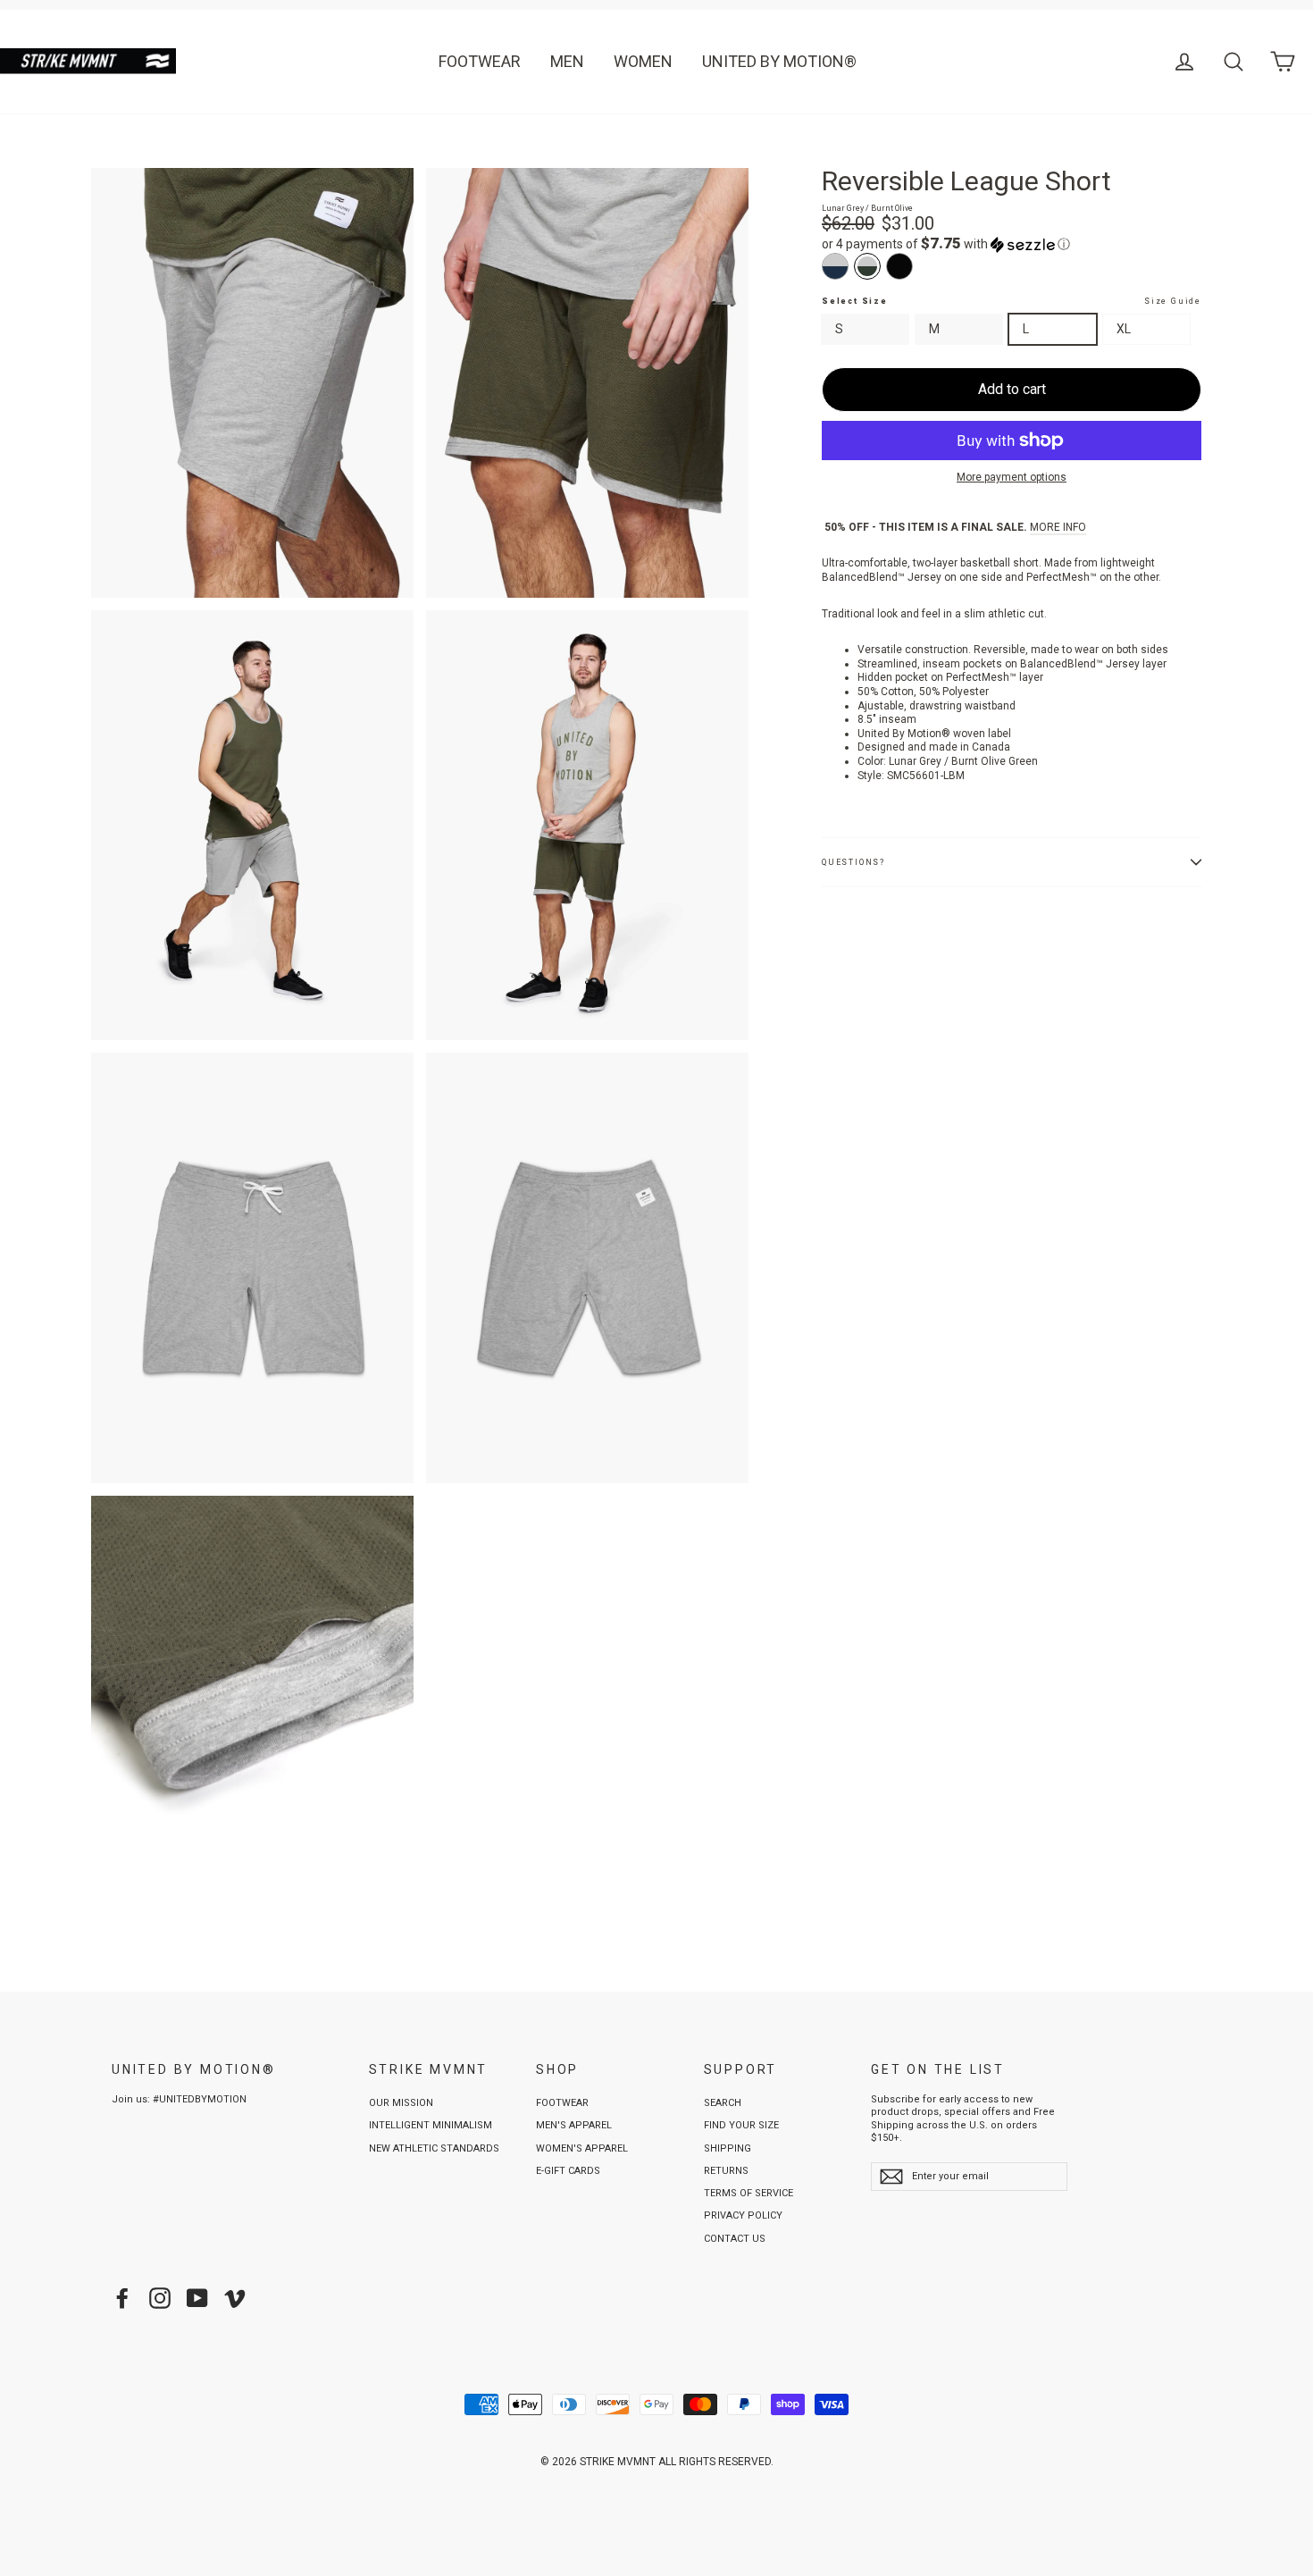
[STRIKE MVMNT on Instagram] (160, 2298)
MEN (567, 61)
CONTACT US (735, 2239)
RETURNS (726, 2171)
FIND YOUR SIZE (741, 2125)
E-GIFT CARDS (568, 2171)
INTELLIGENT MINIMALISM (431, 2125)
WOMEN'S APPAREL (582, 2148)
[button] (1012, 244)
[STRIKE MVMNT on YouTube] (197, 2298)
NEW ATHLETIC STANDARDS (434, 2148)
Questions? (853, 862)
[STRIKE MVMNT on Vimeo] (235, 2298)
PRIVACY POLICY (743, 2215)
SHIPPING (728, 2148)
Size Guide (1173, 301)
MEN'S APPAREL (574, 2125)
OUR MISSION (401, 2103)
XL (1124, 329)
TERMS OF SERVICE (748, 2193)
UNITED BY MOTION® (779, 61)
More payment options (1012, 477)
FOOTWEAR (480, 61)
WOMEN (643, 61)
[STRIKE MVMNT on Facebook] (122, 2298)
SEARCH (723, 2103)
